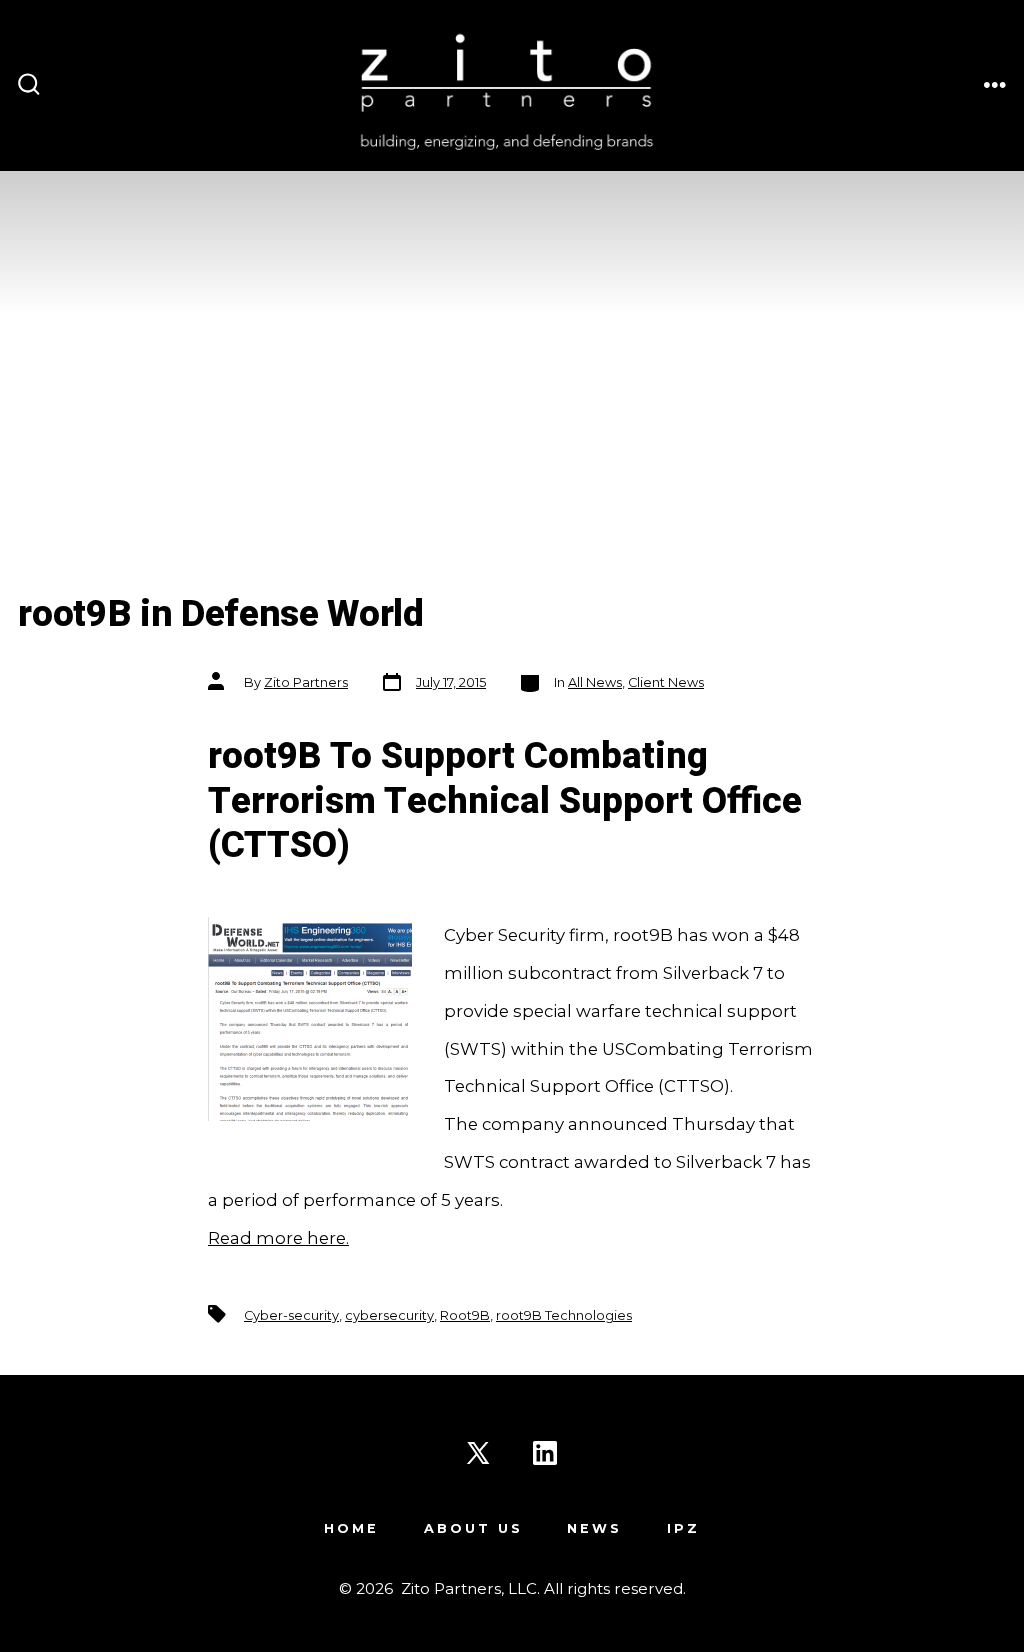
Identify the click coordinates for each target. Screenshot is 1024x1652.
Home (351, 1528)
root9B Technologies (564, 1315)
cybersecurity (389, 1315)
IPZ (683, 1528)
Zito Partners (306, 682)
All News (595, 682)
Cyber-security (291, 1315)
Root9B (465, 1315)
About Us (473, 1528)
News (594, 1528)
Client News (666, 682)
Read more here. (278, 1238)
